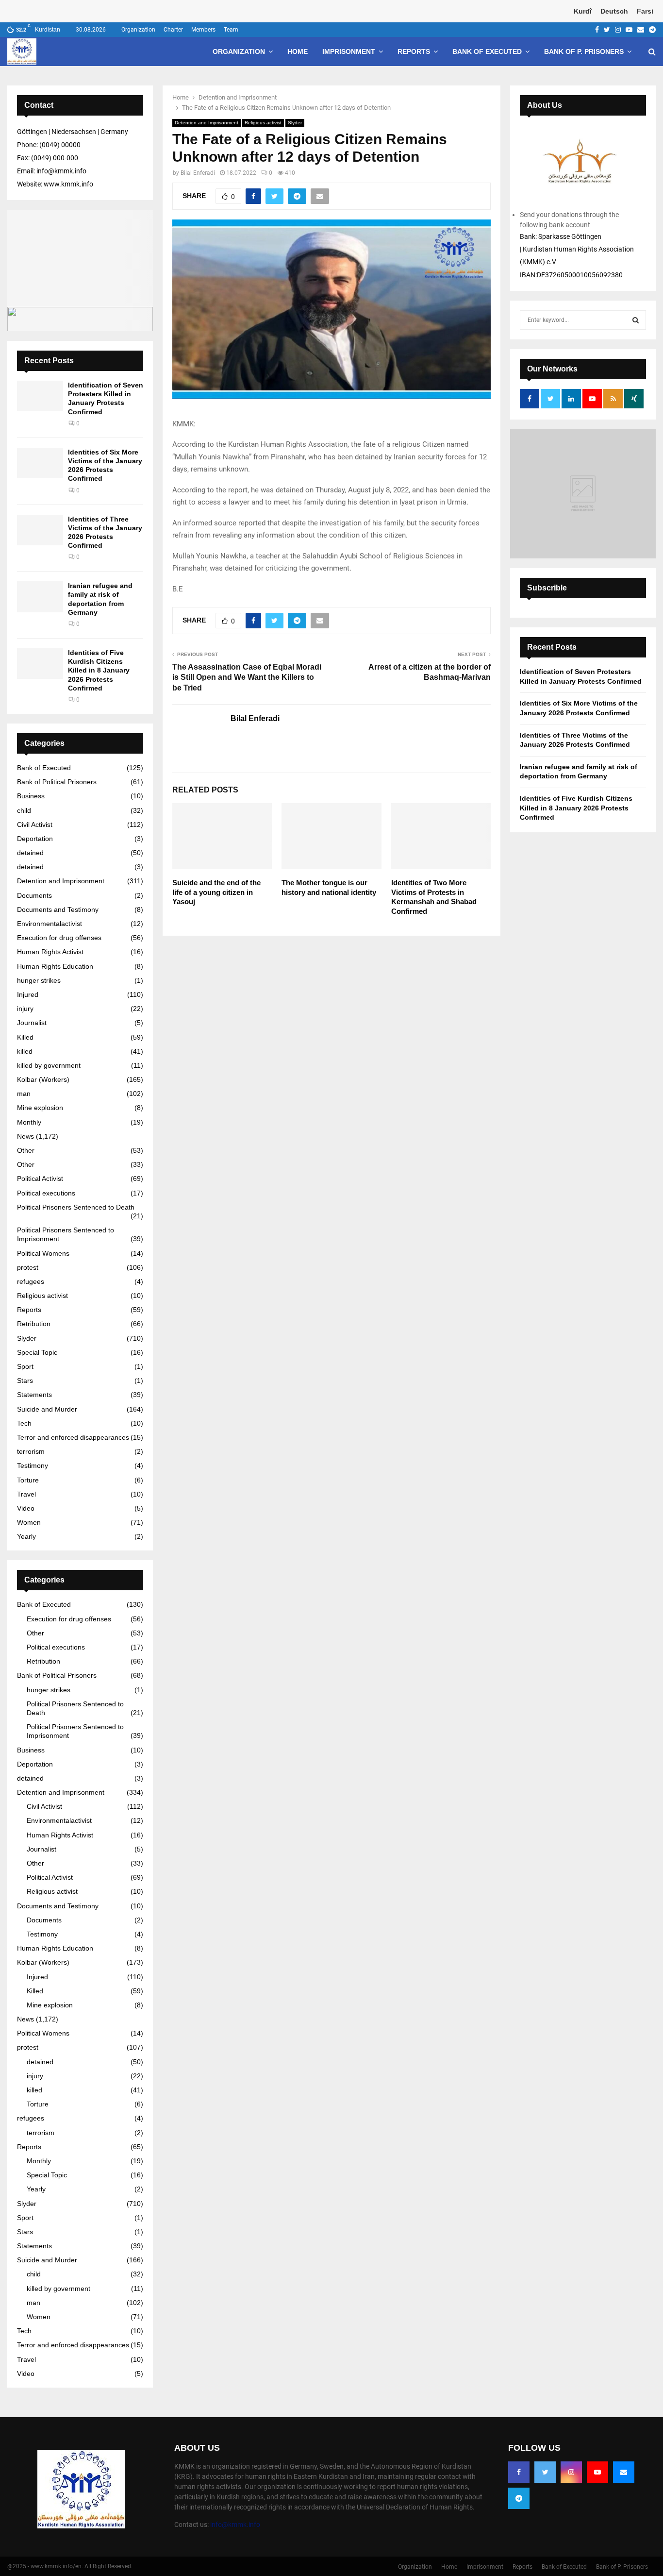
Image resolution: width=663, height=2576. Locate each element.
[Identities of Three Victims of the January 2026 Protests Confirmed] (40, 530)
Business (31, 796)
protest (28, 1267)
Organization (138, 30)
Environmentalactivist (50, 924)
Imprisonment (349, 51)
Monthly (29, 1122)
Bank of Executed (487, 51)
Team (231, 30)
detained (30, 853)
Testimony (33, 1465)
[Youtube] (597, 2472)
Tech (24, 1423)
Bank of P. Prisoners (584, 51)
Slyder (295, 123)
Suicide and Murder (47, 1409)
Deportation (35, 839)
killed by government (49, 1065)
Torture (28, 1480)
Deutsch (614, 11)
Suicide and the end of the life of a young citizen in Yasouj (216, 892)
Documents (34, 895)
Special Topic (37, 1352)
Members (203, 30)
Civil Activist (35, 825)
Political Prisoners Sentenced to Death (76, 1207)
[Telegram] (519, 2498)
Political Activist (40, 1179)
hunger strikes (39, 980)
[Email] (624, 2472)
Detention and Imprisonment (207, 123)
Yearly (26, 1536)
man (24, 1094)
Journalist (32, 1023)
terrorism (31, 1451)
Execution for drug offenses (59, 938)
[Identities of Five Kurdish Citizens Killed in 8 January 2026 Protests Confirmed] (40, 664)
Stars (25, 1381)
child (24, 810)
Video (26, 1508)
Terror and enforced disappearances (73, 1437)
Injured (28, 994)
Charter (173, 30)
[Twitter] (545, 2472)
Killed (25, 1037)
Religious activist (263, 123)
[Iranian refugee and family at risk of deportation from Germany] (40, 597)
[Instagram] (571, 2472)
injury (25, 1009)
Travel (26, 1494)
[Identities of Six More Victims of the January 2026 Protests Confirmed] (40, 463)
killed (25, 1051)
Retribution (34, 1324)
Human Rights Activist (50, 952)
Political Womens (43, 1253)
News (25, 1136)
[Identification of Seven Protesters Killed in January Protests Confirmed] (40, 396)
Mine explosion (40, 1108)
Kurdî (583, 11)
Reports (414, 51)
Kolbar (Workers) (43, 1079)
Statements (34, 1395)
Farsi (645, 11)
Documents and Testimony (58, 909)
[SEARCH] (636, 320)
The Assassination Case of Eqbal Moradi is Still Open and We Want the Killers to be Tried (247, 677)
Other (26, 1150)
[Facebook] (519, 2472)
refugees (31, 1281)
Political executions (46, 1193)
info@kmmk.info (235, 2525)
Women (29, 1522)
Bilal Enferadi (198, 173)
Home (298, 51)
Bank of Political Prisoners (57, 782)
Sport (25, 1366)
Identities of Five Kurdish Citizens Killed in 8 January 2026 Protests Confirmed (99, 670)
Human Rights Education (55, 966)
